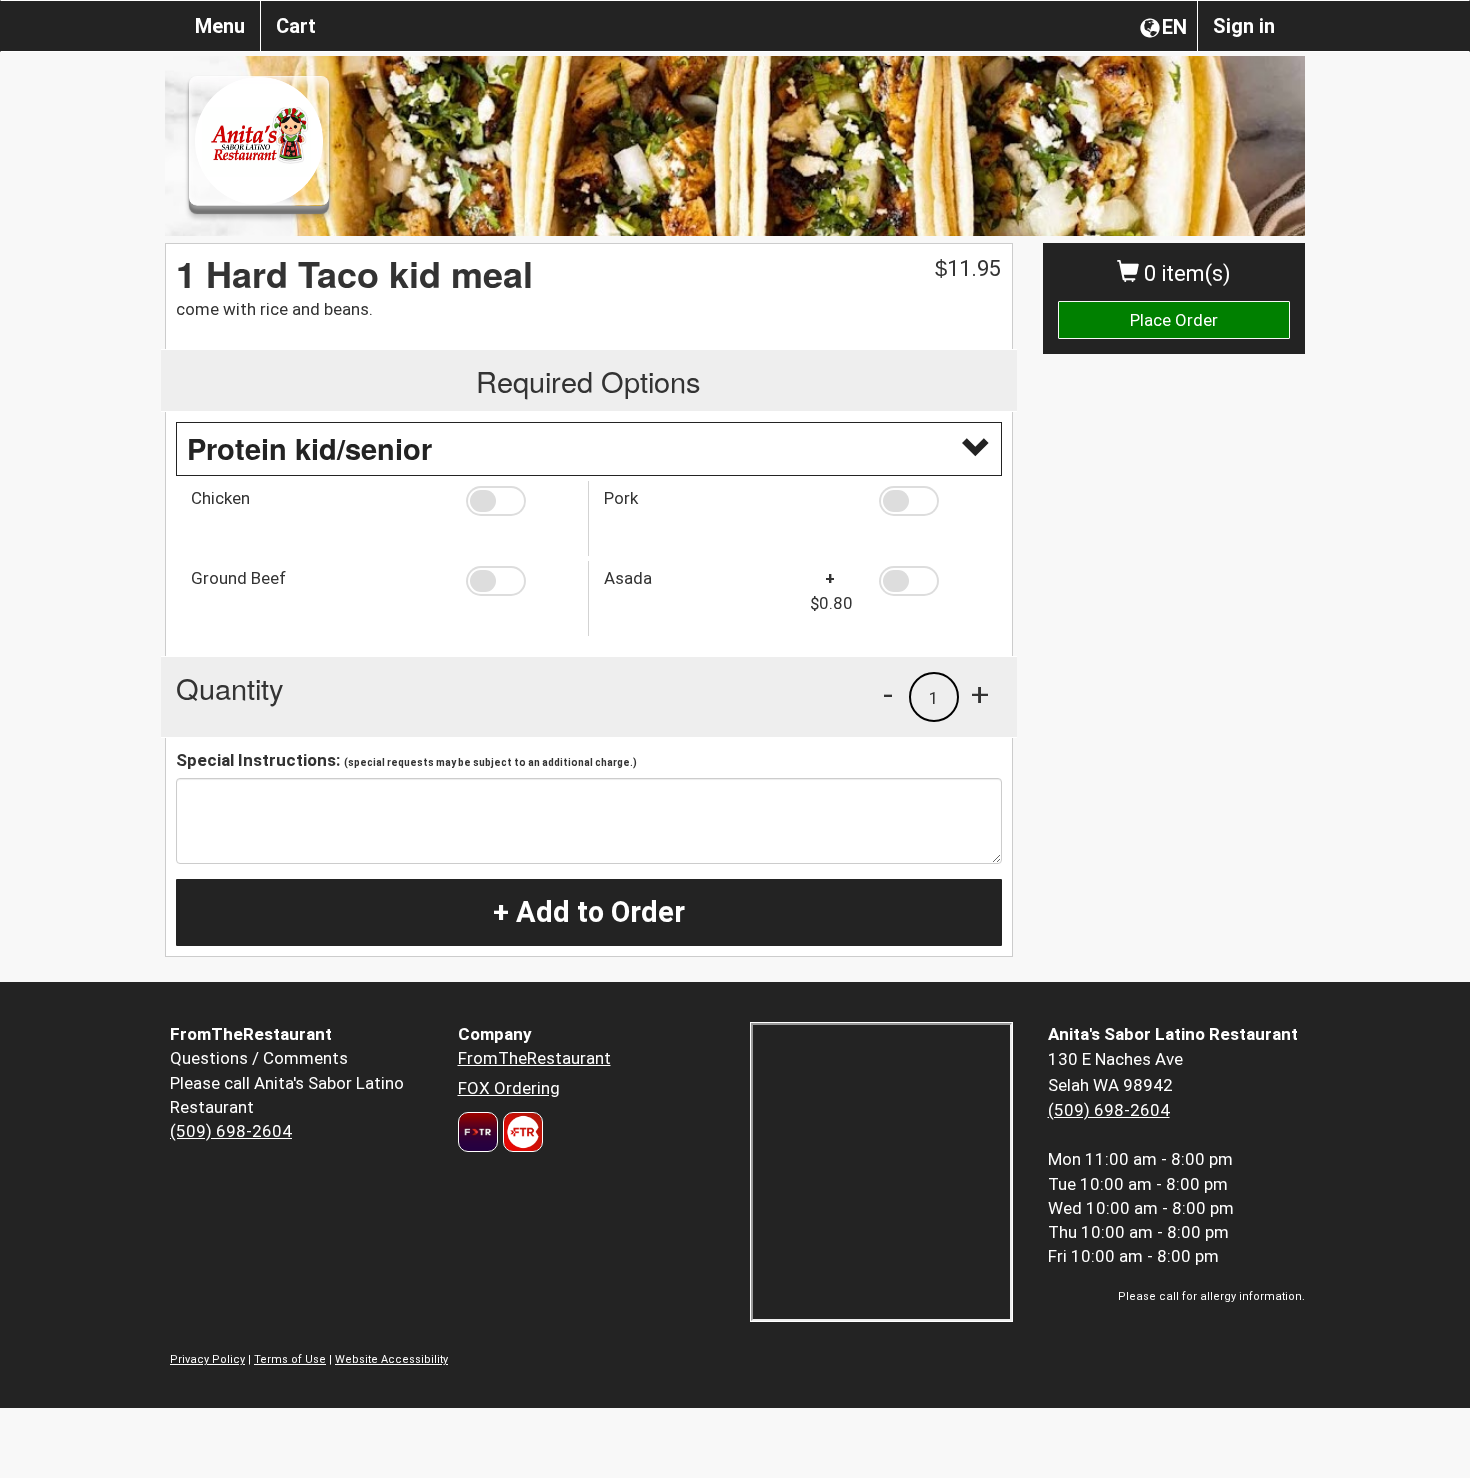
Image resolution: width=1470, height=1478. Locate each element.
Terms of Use (290, 1359)
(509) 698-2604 (231, 1131)
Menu (220, 26)
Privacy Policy (207, 1359)
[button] (519, 501)
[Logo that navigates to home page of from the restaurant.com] (478, 1132)
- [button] (888, 694)
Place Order (1174, 320)
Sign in (1244, 26)
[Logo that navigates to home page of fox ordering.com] (520, 1132)
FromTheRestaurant (534, 1058)
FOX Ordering (509, 1088)
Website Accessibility (391, 1359)
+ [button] (980, 694)
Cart (296, 26)
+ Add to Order (589, 912)
